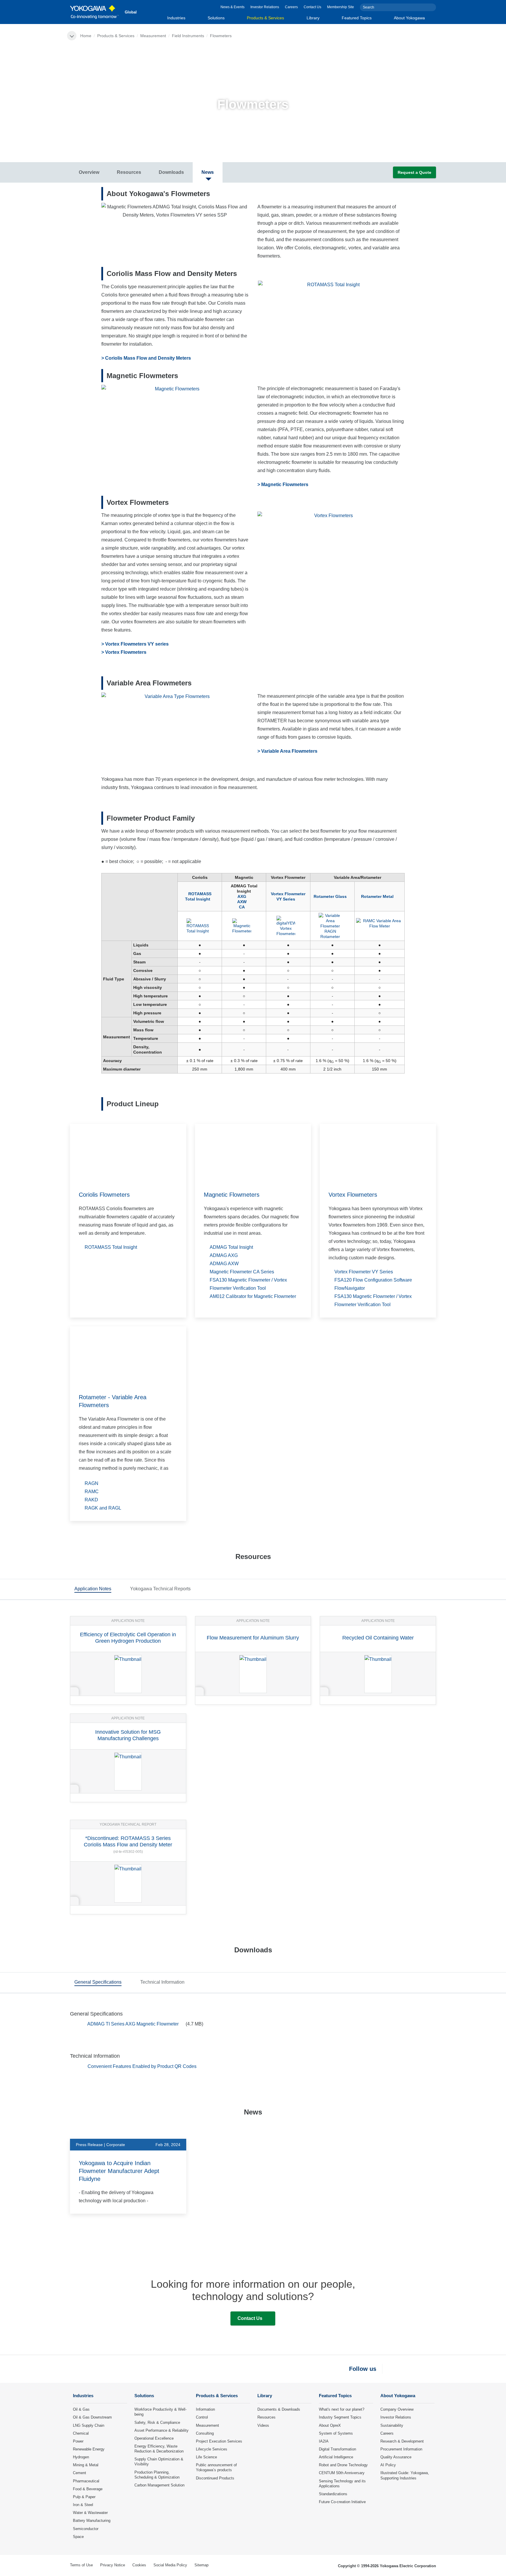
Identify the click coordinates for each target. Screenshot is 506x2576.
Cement (80, 2473)
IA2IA (324, 2441)
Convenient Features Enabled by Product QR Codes (142, 2066)
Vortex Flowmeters (353, 1195)
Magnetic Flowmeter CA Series (242, 1272)
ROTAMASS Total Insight (198, 896)
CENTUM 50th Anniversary (342, 2473)
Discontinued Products (215, 2478)
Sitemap (201, 2565)
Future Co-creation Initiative (342, 2502)
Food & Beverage (88, 2489)
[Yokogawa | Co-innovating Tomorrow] (94, 12)
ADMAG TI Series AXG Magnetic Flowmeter (134, 2024)
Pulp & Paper (84, 2497)
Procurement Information (401, 2449)
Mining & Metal (86, 2465)
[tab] (93, 1590)
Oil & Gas (81, 2409)
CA (242, 907)
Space (78, 2537)
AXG (242, 896)
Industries (176, 18)
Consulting (205, 2433)
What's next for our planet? (342, 2409)
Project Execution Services (219, 2441)
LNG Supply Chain (89, 2425)
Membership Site (341, 7)
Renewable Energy (89, 2449)
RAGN (92, 1483)
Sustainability (392, 2425)
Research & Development (402, 2441)
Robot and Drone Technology (343, 2465)
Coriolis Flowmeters (104, 1195)
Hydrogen (81, 2457)
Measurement (153, 36)
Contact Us (312, 7)
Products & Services (265, 18)
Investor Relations (265, 7)
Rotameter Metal (377, 896)
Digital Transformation (337, 2449)
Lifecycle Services (212, 2449)
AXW (242, 902)
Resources (266, 2417)
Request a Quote (414, 172)
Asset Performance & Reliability (161, 2430)
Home (86, 36)
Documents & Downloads (279, 2409)
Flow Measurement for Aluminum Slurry (253, 1638)
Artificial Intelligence (336, 2457)
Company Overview (397, 2409)
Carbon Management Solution (159, 2485)
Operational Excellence (154, 2438)
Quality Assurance (396, 2457)
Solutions (216, 18)
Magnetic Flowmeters (232, 1195)
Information (205, 2409)
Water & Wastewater (90, 2513)
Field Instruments (188, 36)
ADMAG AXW (224, 1264)
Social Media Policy (170, 2565)
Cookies (139, 2565)
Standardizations (333, 2494)
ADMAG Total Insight (231, 1247)
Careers (291, 7)
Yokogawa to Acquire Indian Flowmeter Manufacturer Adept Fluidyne (119, 2171)
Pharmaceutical (86, 2481)
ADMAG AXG (224, 1255)
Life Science (206, 2457)
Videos (263, 2425)
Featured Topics (357, 18)
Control (202, 2417)
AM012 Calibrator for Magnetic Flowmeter (253, 1296)
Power (78, 2441)
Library (313, 18)
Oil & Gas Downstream (92, 2417)
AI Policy (388, 2465)
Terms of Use (81, 2565)
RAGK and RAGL (103, 1508)
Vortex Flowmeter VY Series (288, 896)
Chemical (81, 2433)
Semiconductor (86, 2529)
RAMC (92, 1492)
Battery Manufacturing (92, 2521)
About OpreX (330, 2425)
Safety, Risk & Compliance (157, 2422)
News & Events (233, 7)
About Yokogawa (409, 18)
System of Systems (336, 2433)
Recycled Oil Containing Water (378, 1638)
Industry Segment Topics (340, 2417)
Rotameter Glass (330, 896)
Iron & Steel (83, 2505)
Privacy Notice (113, 2565)
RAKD (91, 1500)
